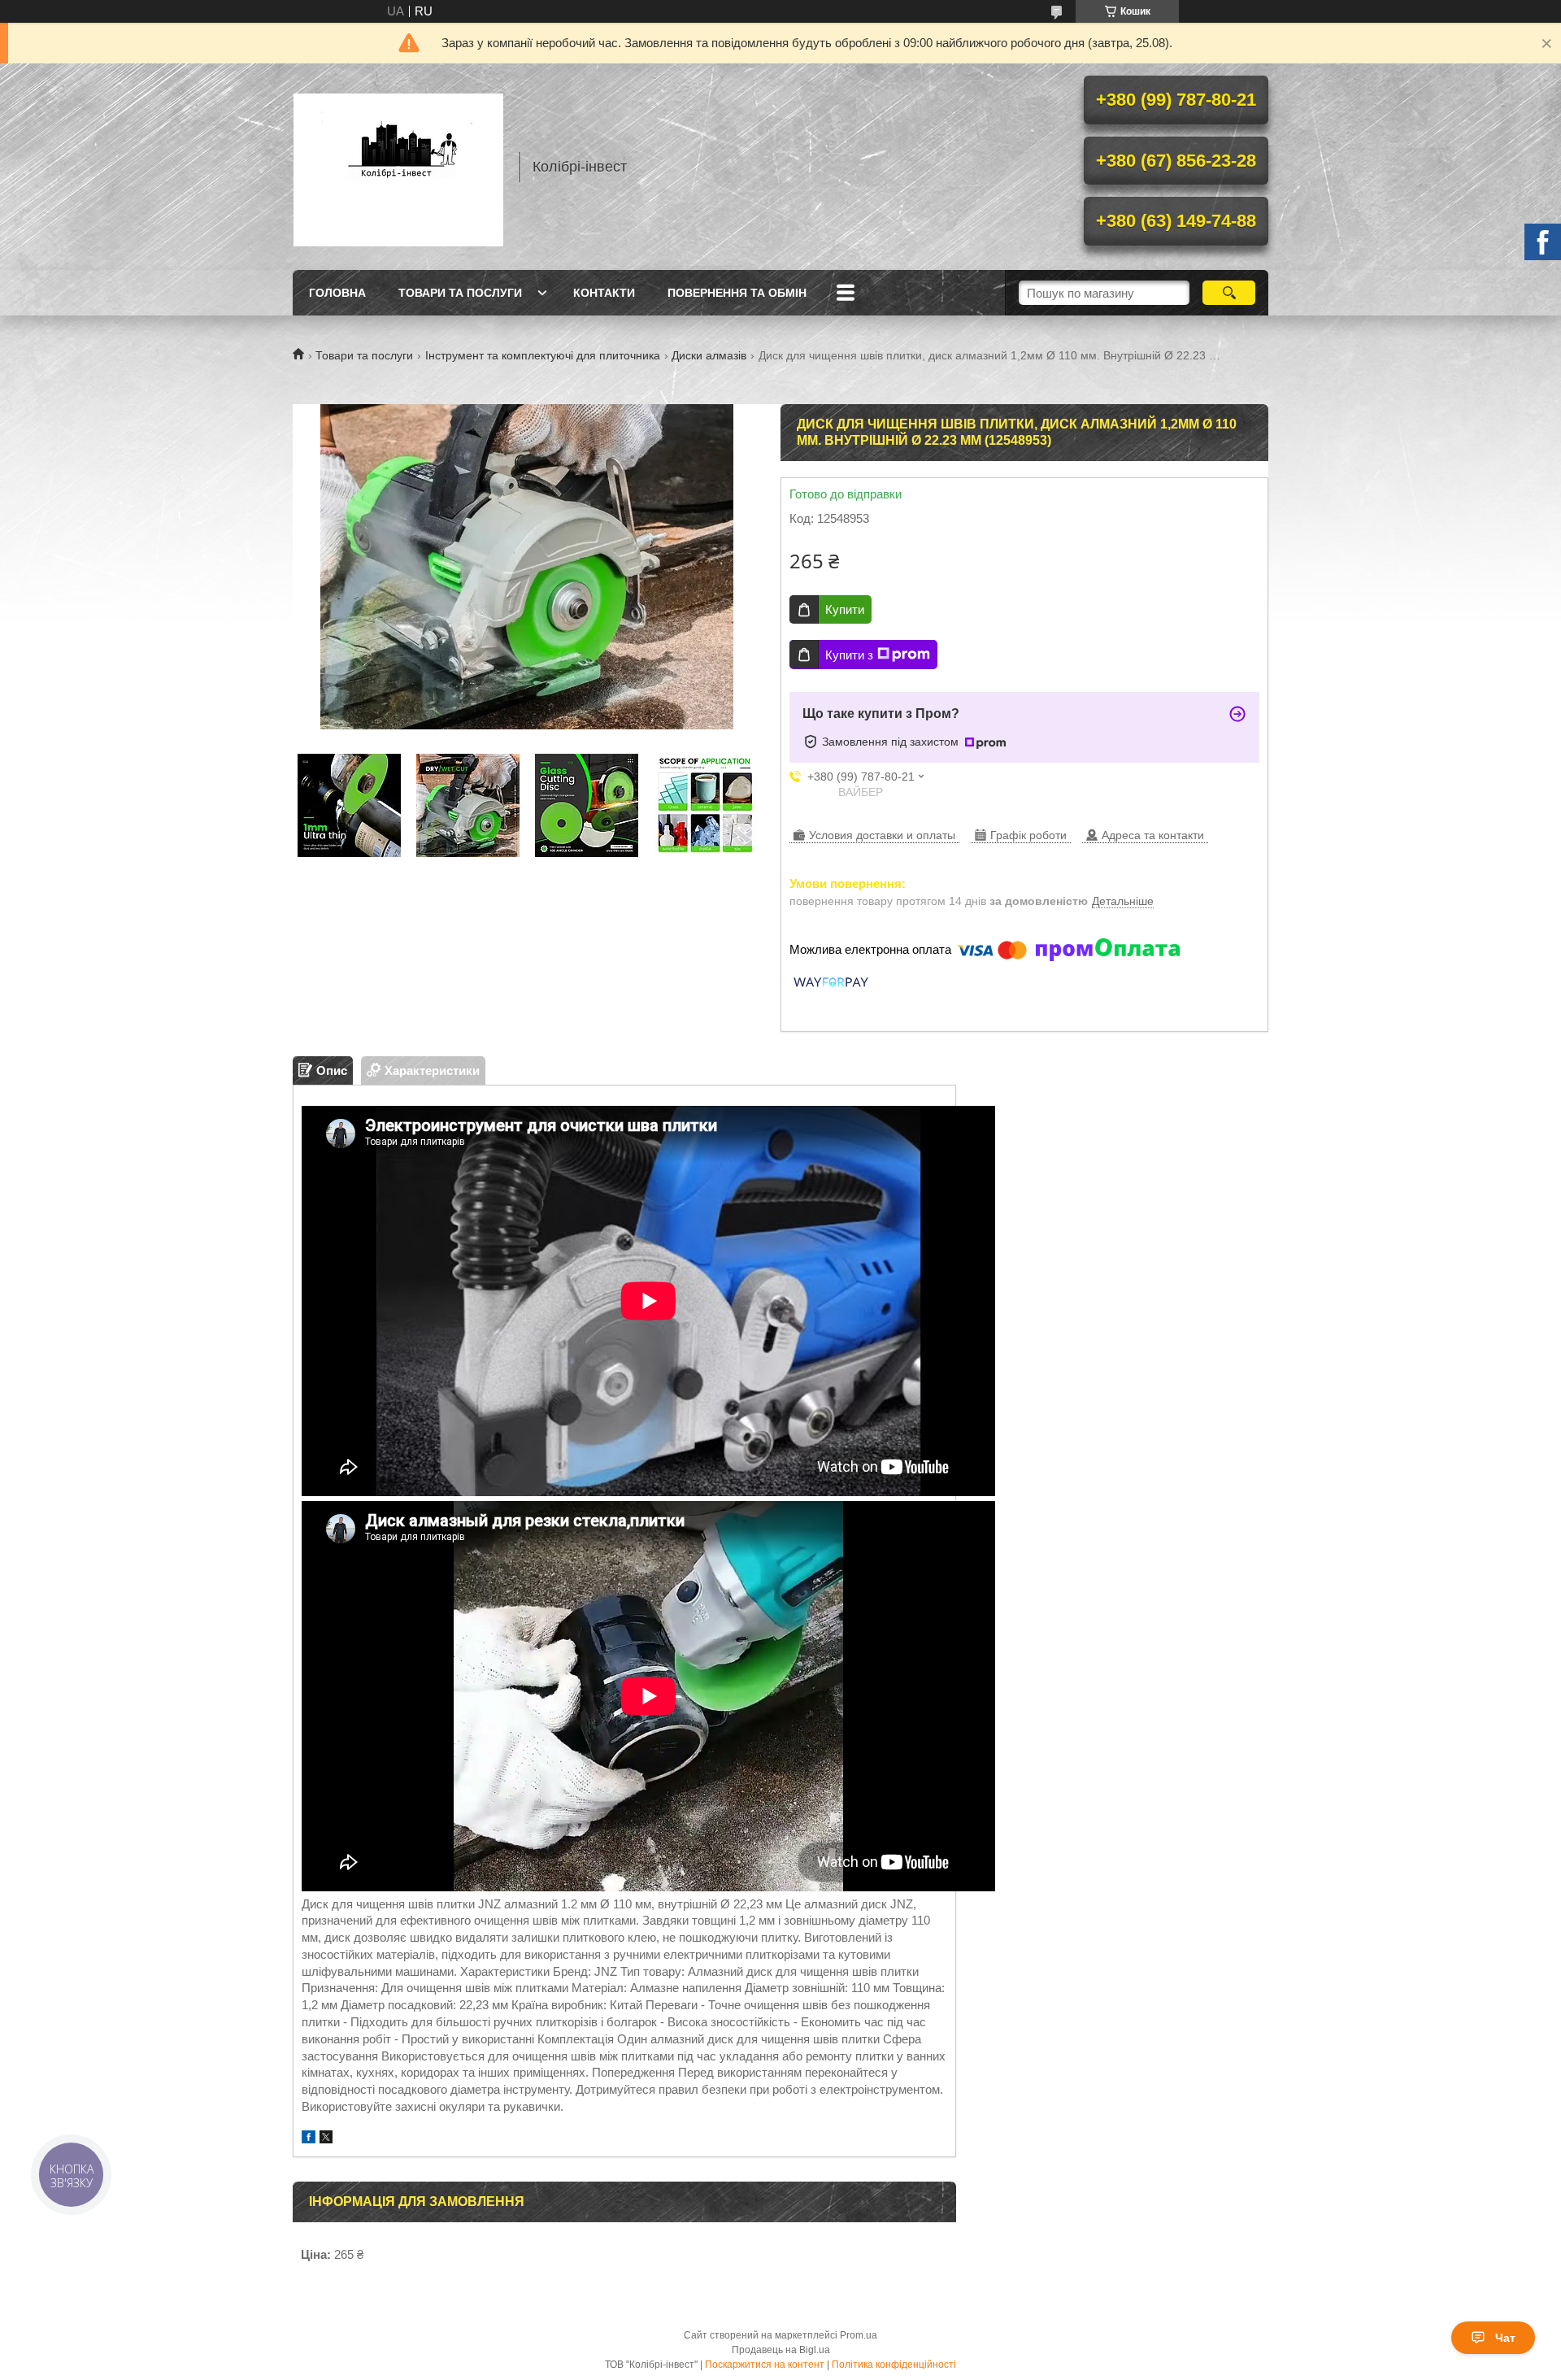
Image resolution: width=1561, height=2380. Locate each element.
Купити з (849, 655)
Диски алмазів (709, 355)
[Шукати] (1229, 293)
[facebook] (309, 2139)
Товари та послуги (460, 293)
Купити (845, 609)
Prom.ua (859, 2335)
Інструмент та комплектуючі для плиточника (543, 355)
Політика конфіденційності (894, 2365)
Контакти (604, 293)
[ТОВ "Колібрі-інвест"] (398, 167)
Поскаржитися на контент (765, 2365)
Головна (337, 293)
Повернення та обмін (737, 293)
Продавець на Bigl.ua (781, 2350)
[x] (326, 2139)
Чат (1505, 2338)
